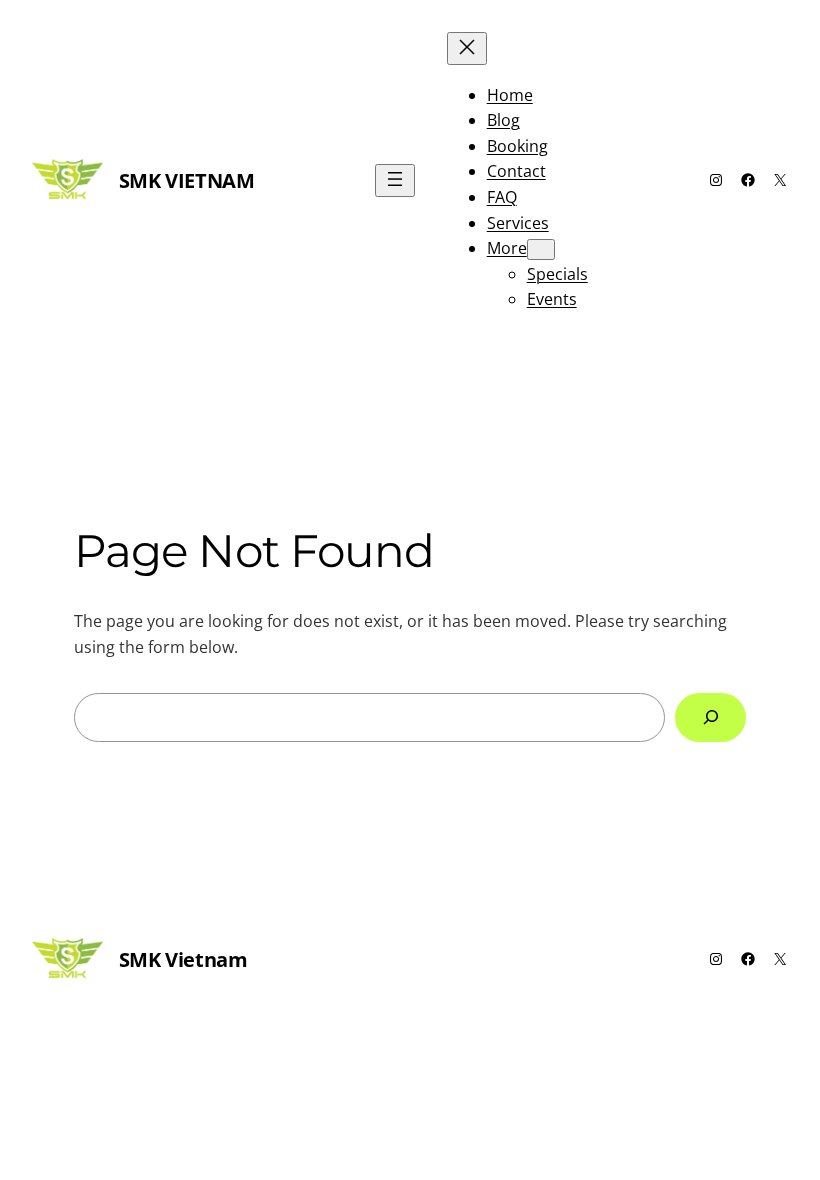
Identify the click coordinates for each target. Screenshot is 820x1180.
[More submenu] (541, 249)
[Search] (710, 717)
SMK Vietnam (187, 180)
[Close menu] (467, 48)
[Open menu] (395, 180)
